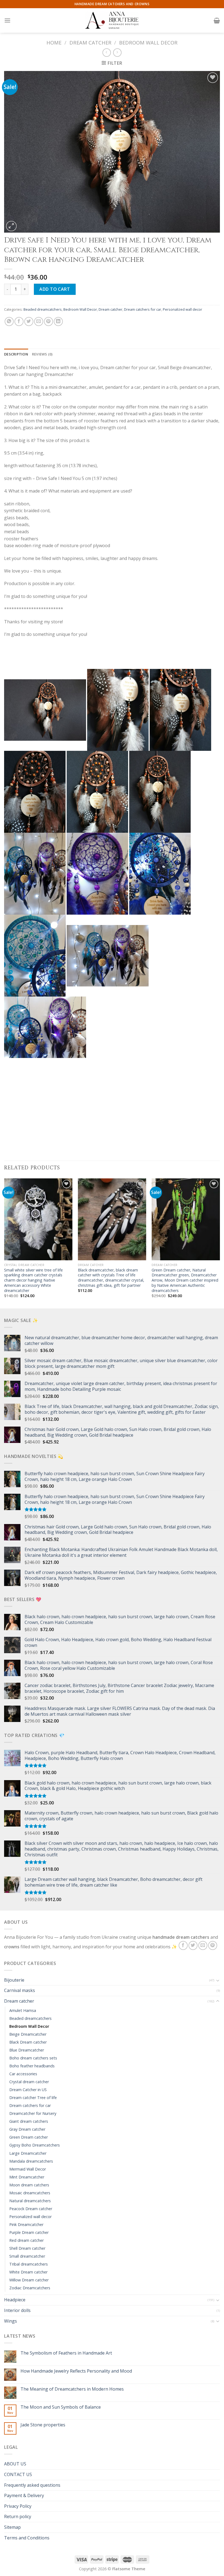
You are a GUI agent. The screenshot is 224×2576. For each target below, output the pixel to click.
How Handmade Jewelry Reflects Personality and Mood (76, 2371)
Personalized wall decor (182, 309)
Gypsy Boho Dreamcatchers (35, 2145)
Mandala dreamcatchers (31, 2161)
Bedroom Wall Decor (148, 42)
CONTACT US (18, 2474)
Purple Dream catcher (29, 2232)
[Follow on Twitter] (193, 1945)
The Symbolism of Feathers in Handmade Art (66, 2353)
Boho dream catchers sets (33, 2058)
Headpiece (15, 2300)
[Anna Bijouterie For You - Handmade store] (112, 20)
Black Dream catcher (28, 2042)
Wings (11, 2321)
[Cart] (217, 20)
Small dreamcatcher (27, 2256)
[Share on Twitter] (29, 321)
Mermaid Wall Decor (28, 2169)
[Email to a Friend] (39, 321)
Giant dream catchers (29, 2121)
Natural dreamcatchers (30, 2201)
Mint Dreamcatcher (27, 2177)
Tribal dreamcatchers (29, 2264)
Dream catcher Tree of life (33, 2098)
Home (54, 42)
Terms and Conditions (27, 2538)
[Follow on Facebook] (183, 1945)
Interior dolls (17, 2310)
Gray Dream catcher (27, 2129)
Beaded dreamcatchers (43, 309)
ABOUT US (15, 2464)
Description (16, 354)
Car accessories (23, 2074)
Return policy (18, 2516)
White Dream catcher (28, 2272)
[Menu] (7, 20)
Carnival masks (20, 1990)
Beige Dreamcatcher (28, 2034)
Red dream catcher (26, 2240)
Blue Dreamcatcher (27, 2050)
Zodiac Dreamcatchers (30, 2288)
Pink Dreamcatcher (26, 2224)
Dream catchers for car (143, 309)
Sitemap (12, 2527)
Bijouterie (14, 1980)
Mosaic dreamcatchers (30, 2193)
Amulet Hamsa (23, 2010)
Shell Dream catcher (27, 2248)
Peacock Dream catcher (31, 2209)
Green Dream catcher (29, 2137)
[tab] (16, 354)
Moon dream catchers (29, 2185)
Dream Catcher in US (28, 2090)
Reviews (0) (42, 354)
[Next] (220, 1243)
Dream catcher (90, 42)
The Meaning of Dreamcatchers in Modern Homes (72, 2389)
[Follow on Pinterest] (213, 1945)
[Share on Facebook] (19, 321)
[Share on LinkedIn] (58, 321)
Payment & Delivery (24, 2495)
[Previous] (4, 1243)
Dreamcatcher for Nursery (33, 2113)
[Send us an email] (203, 1945)
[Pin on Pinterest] (48, 321)
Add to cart (55, 289)
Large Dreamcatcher (28, 2153)
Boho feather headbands (32, 2066)
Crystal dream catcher (29, 2082)
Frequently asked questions (32, 2485)
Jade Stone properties (43, 2425)
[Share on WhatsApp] (9, 321)
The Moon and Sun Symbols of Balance (61, 2407)
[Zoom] (11, 226)
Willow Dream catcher (29, 2280)
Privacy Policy (18, 2506)
